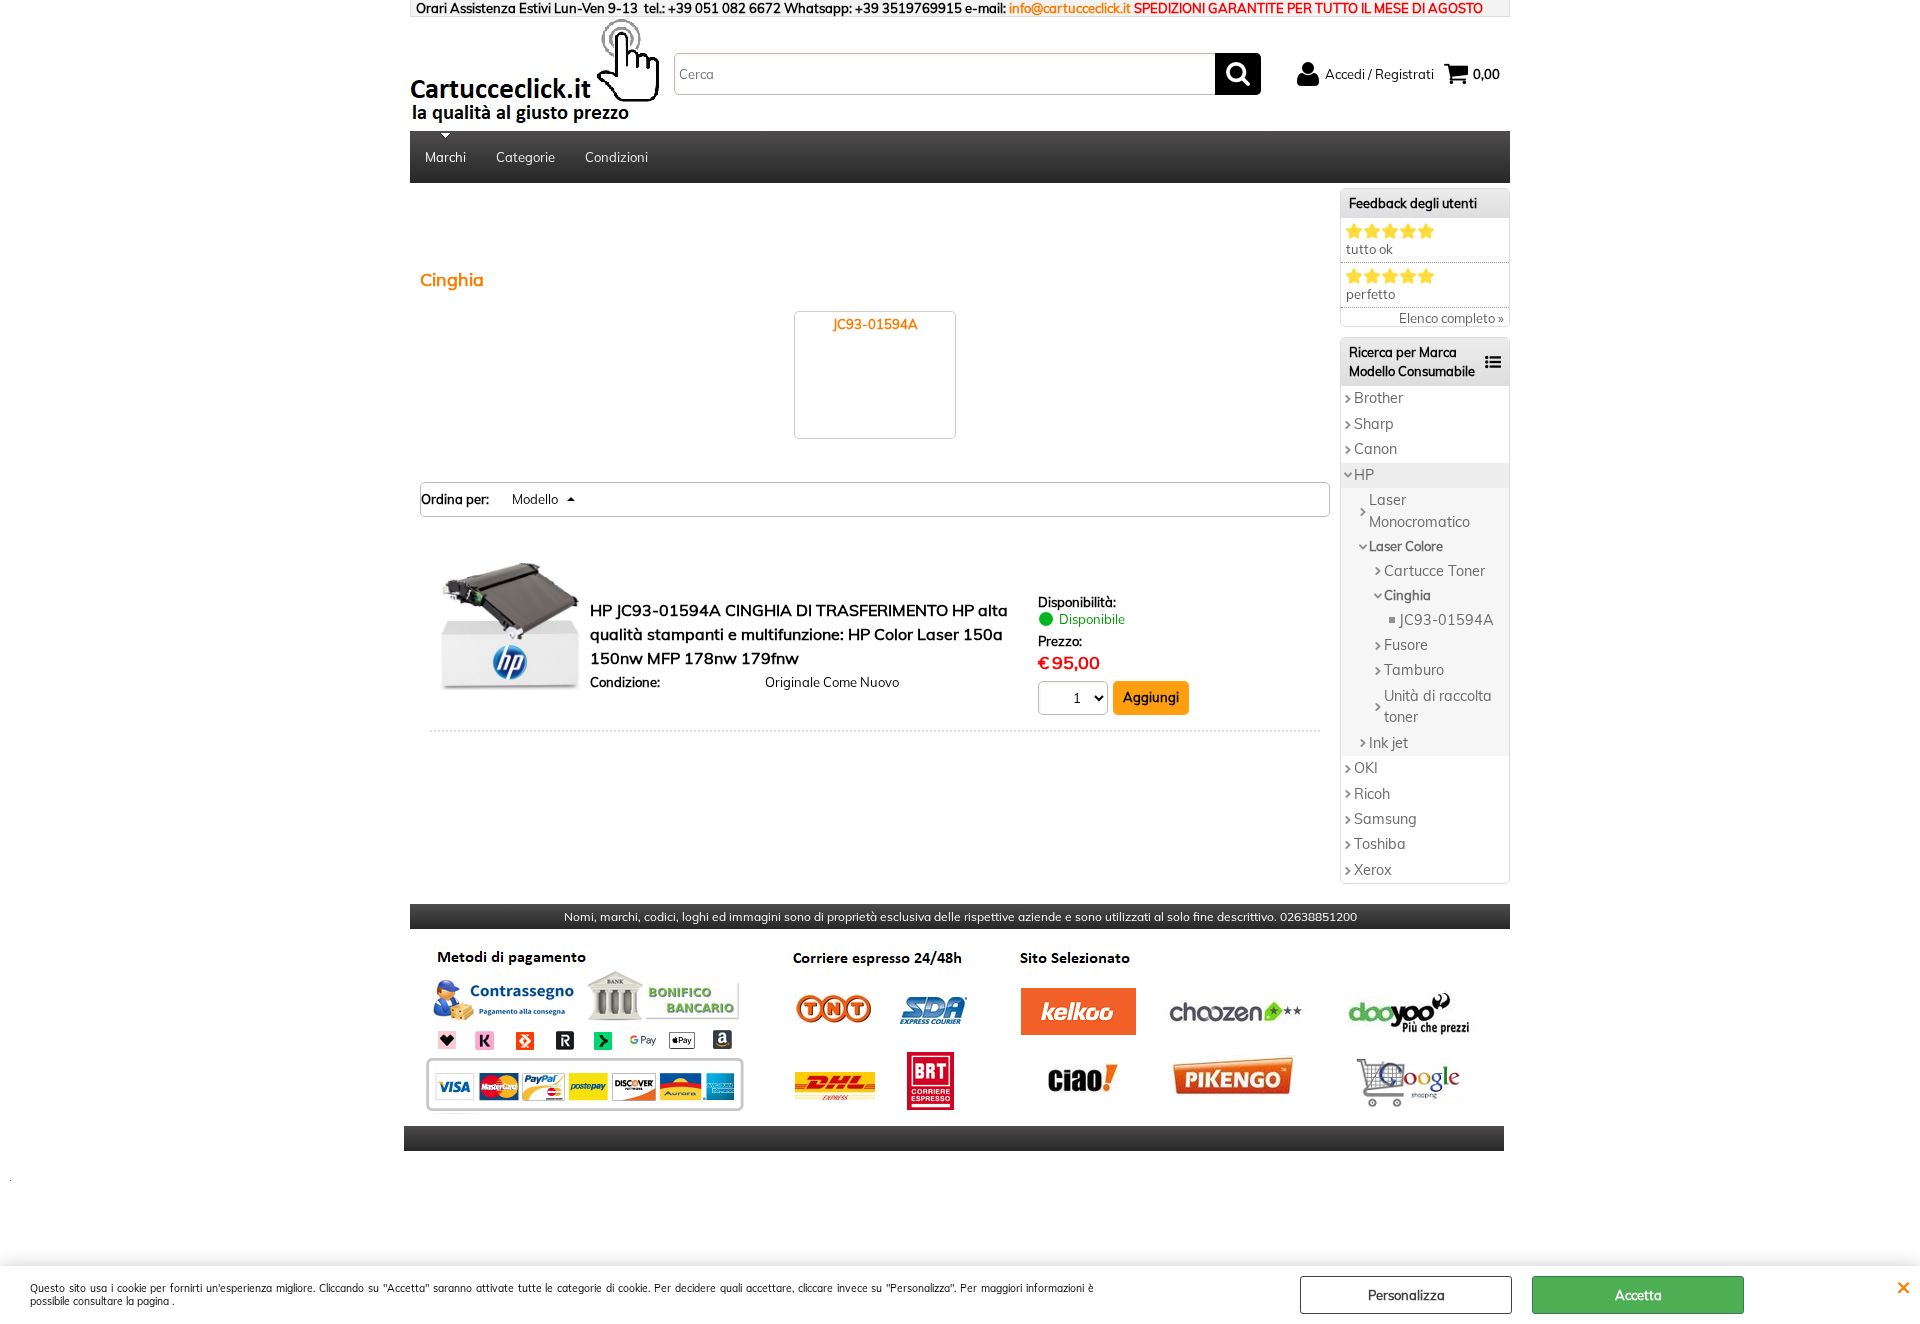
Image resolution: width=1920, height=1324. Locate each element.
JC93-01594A (1446, 620)
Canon (1375, 449)
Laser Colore (1406, 546)
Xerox (1373, 870)
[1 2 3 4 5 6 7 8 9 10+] (1075, 700)
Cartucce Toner (1434, 571)
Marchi (445, 157)
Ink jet (1388, 743)
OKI (1366, 768)
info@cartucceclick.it (1070, 8)
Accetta (1638, 1295)
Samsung (1385, 819)
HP (1364, 475)
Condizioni (616, 157)
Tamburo (1414, 670)
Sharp (1374, 424)
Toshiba (1380, 844)
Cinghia (1407, 595)
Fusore (1406, 645)
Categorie (525, 157)
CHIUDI (1903, 1286)
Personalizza (1406, 1295)
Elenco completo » (1451, 318)
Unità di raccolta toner (1438, 706)
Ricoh (1372, 794)
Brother (1378, 398)
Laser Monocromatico (1419, 510)
